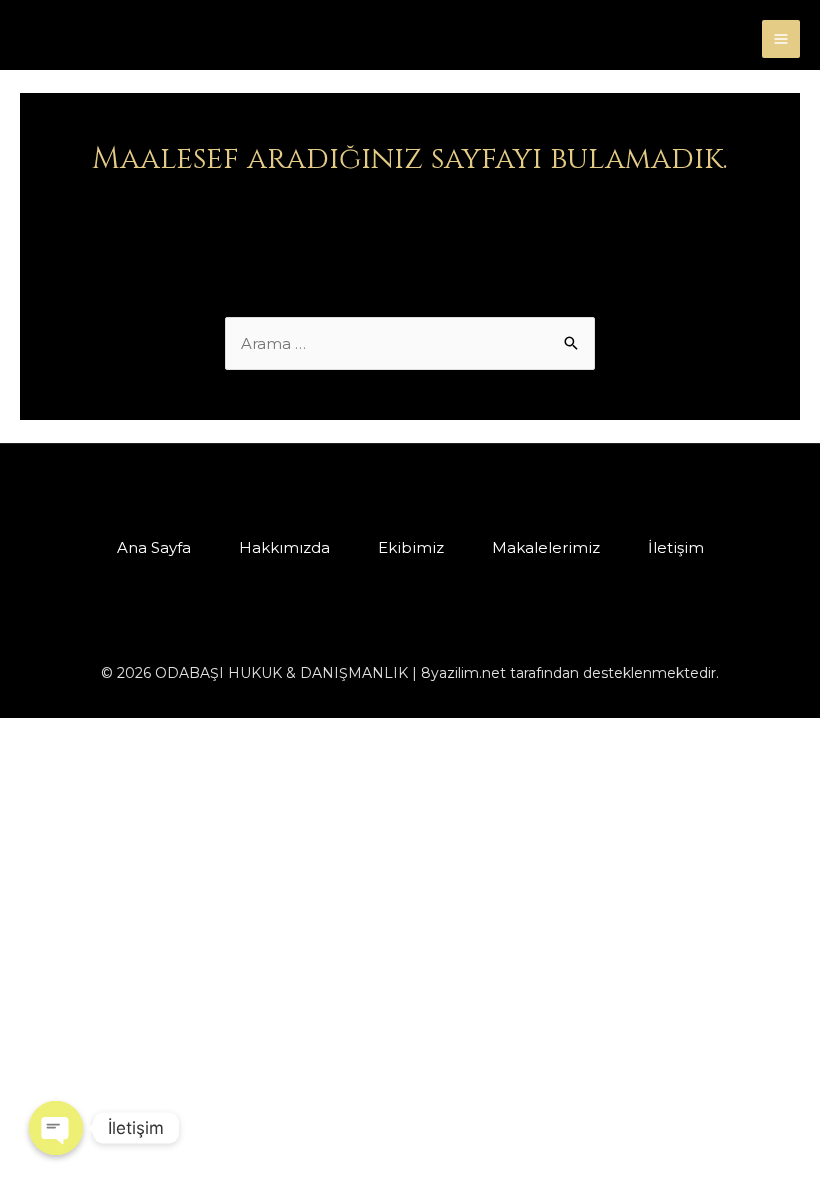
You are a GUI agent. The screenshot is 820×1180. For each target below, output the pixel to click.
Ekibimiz (411, 547)
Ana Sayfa (154, 547)
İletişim (676, 547)
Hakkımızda (284, 547)
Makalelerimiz (546, 547)
